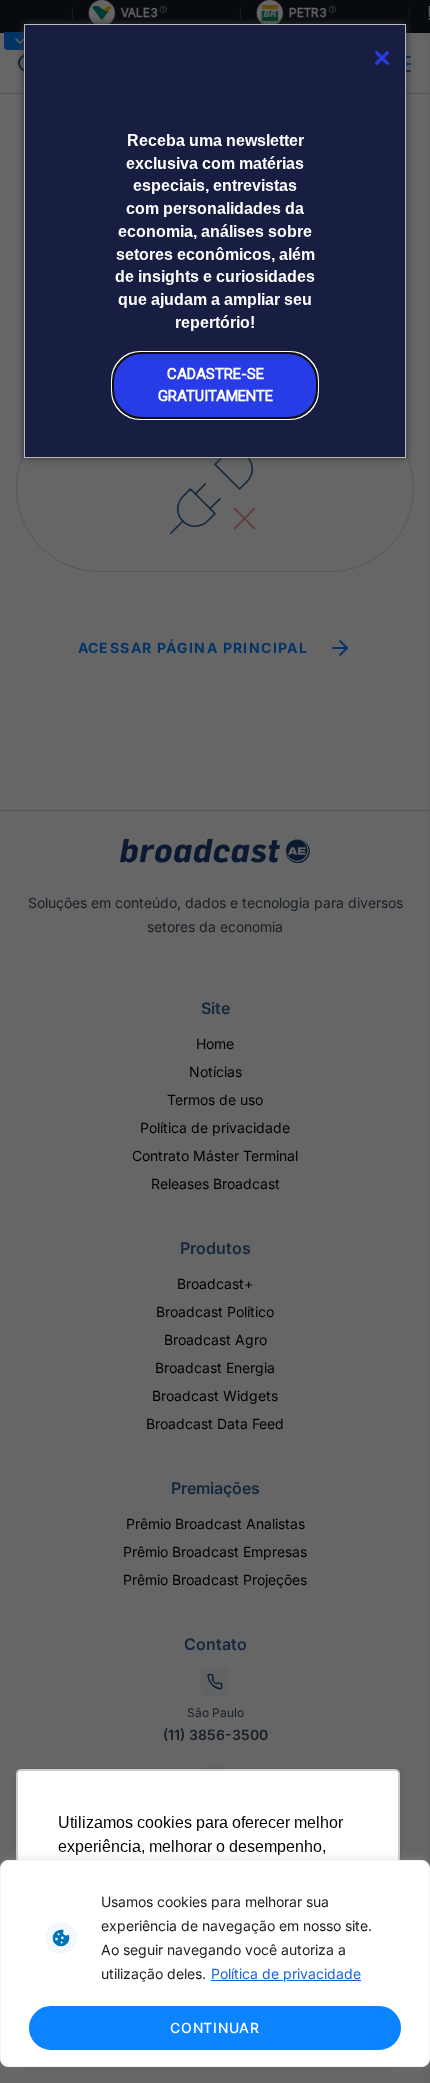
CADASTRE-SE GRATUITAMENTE (215, 384)
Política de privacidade (286, 1973)
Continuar (214, 2027)
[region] (215, 1963)
